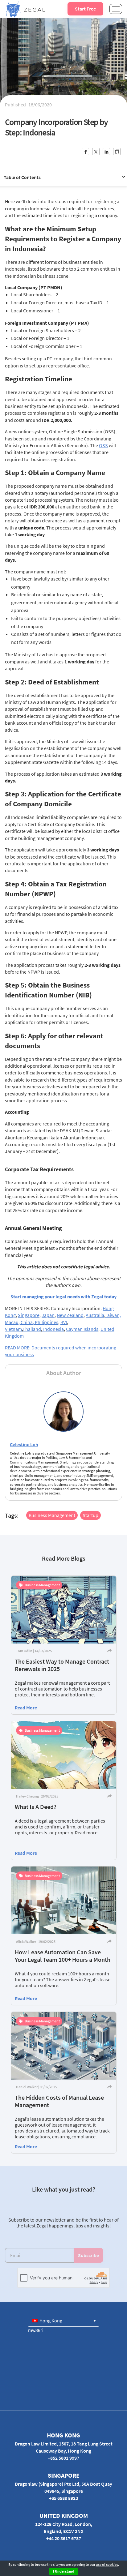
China (27, 1322)
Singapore (29, 1315)
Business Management (52, 1515)
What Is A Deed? (36, 1807)
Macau (12, 1322)
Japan (48, 1315)
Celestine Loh (24, 1444)
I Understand (64, 2571)
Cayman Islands (82, 1329)
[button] (63, 2321)
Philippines (47, 1322)
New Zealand (70, 1315)
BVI (64, 1322)
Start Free (85, 9)
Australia (95, 1315)
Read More (26, 1708)
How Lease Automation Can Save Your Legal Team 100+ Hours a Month (63, 1956)
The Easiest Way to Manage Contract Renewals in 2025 (62, 1665)
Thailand (32, 1329)
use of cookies (107, 2564)
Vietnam (13, 1329)
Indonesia (53, 1329)
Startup (90, 1515)
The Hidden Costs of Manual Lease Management (59, 2101)
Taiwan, (113, 1315)
